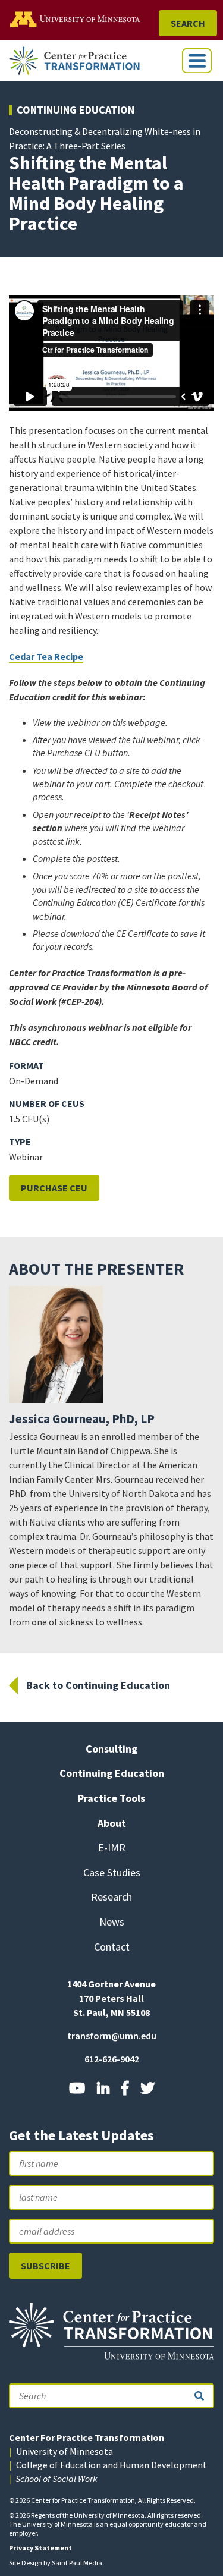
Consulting (111, 1749)
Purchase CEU (54, 1188)
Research (111, 1897)
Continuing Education (76, 110)
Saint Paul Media (77, 2563)
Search (188, 23)
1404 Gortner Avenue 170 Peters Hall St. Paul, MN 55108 (111, 1998)
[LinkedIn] (103, 2088)
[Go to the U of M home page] (83, 19)
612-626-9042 (112, 2059)
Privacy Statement (40, 2548)
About (112, 1823)
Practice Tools (111, 1798)
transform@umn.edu (112, 2036)
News (112, 1922)
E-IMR (112, 1847)
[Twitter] (147, 2088)
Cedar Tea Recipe (46, 656)
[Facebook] (125, 2088)
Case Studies (112, 1872)
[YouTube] (77, 2088)
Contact (112, 1947)
